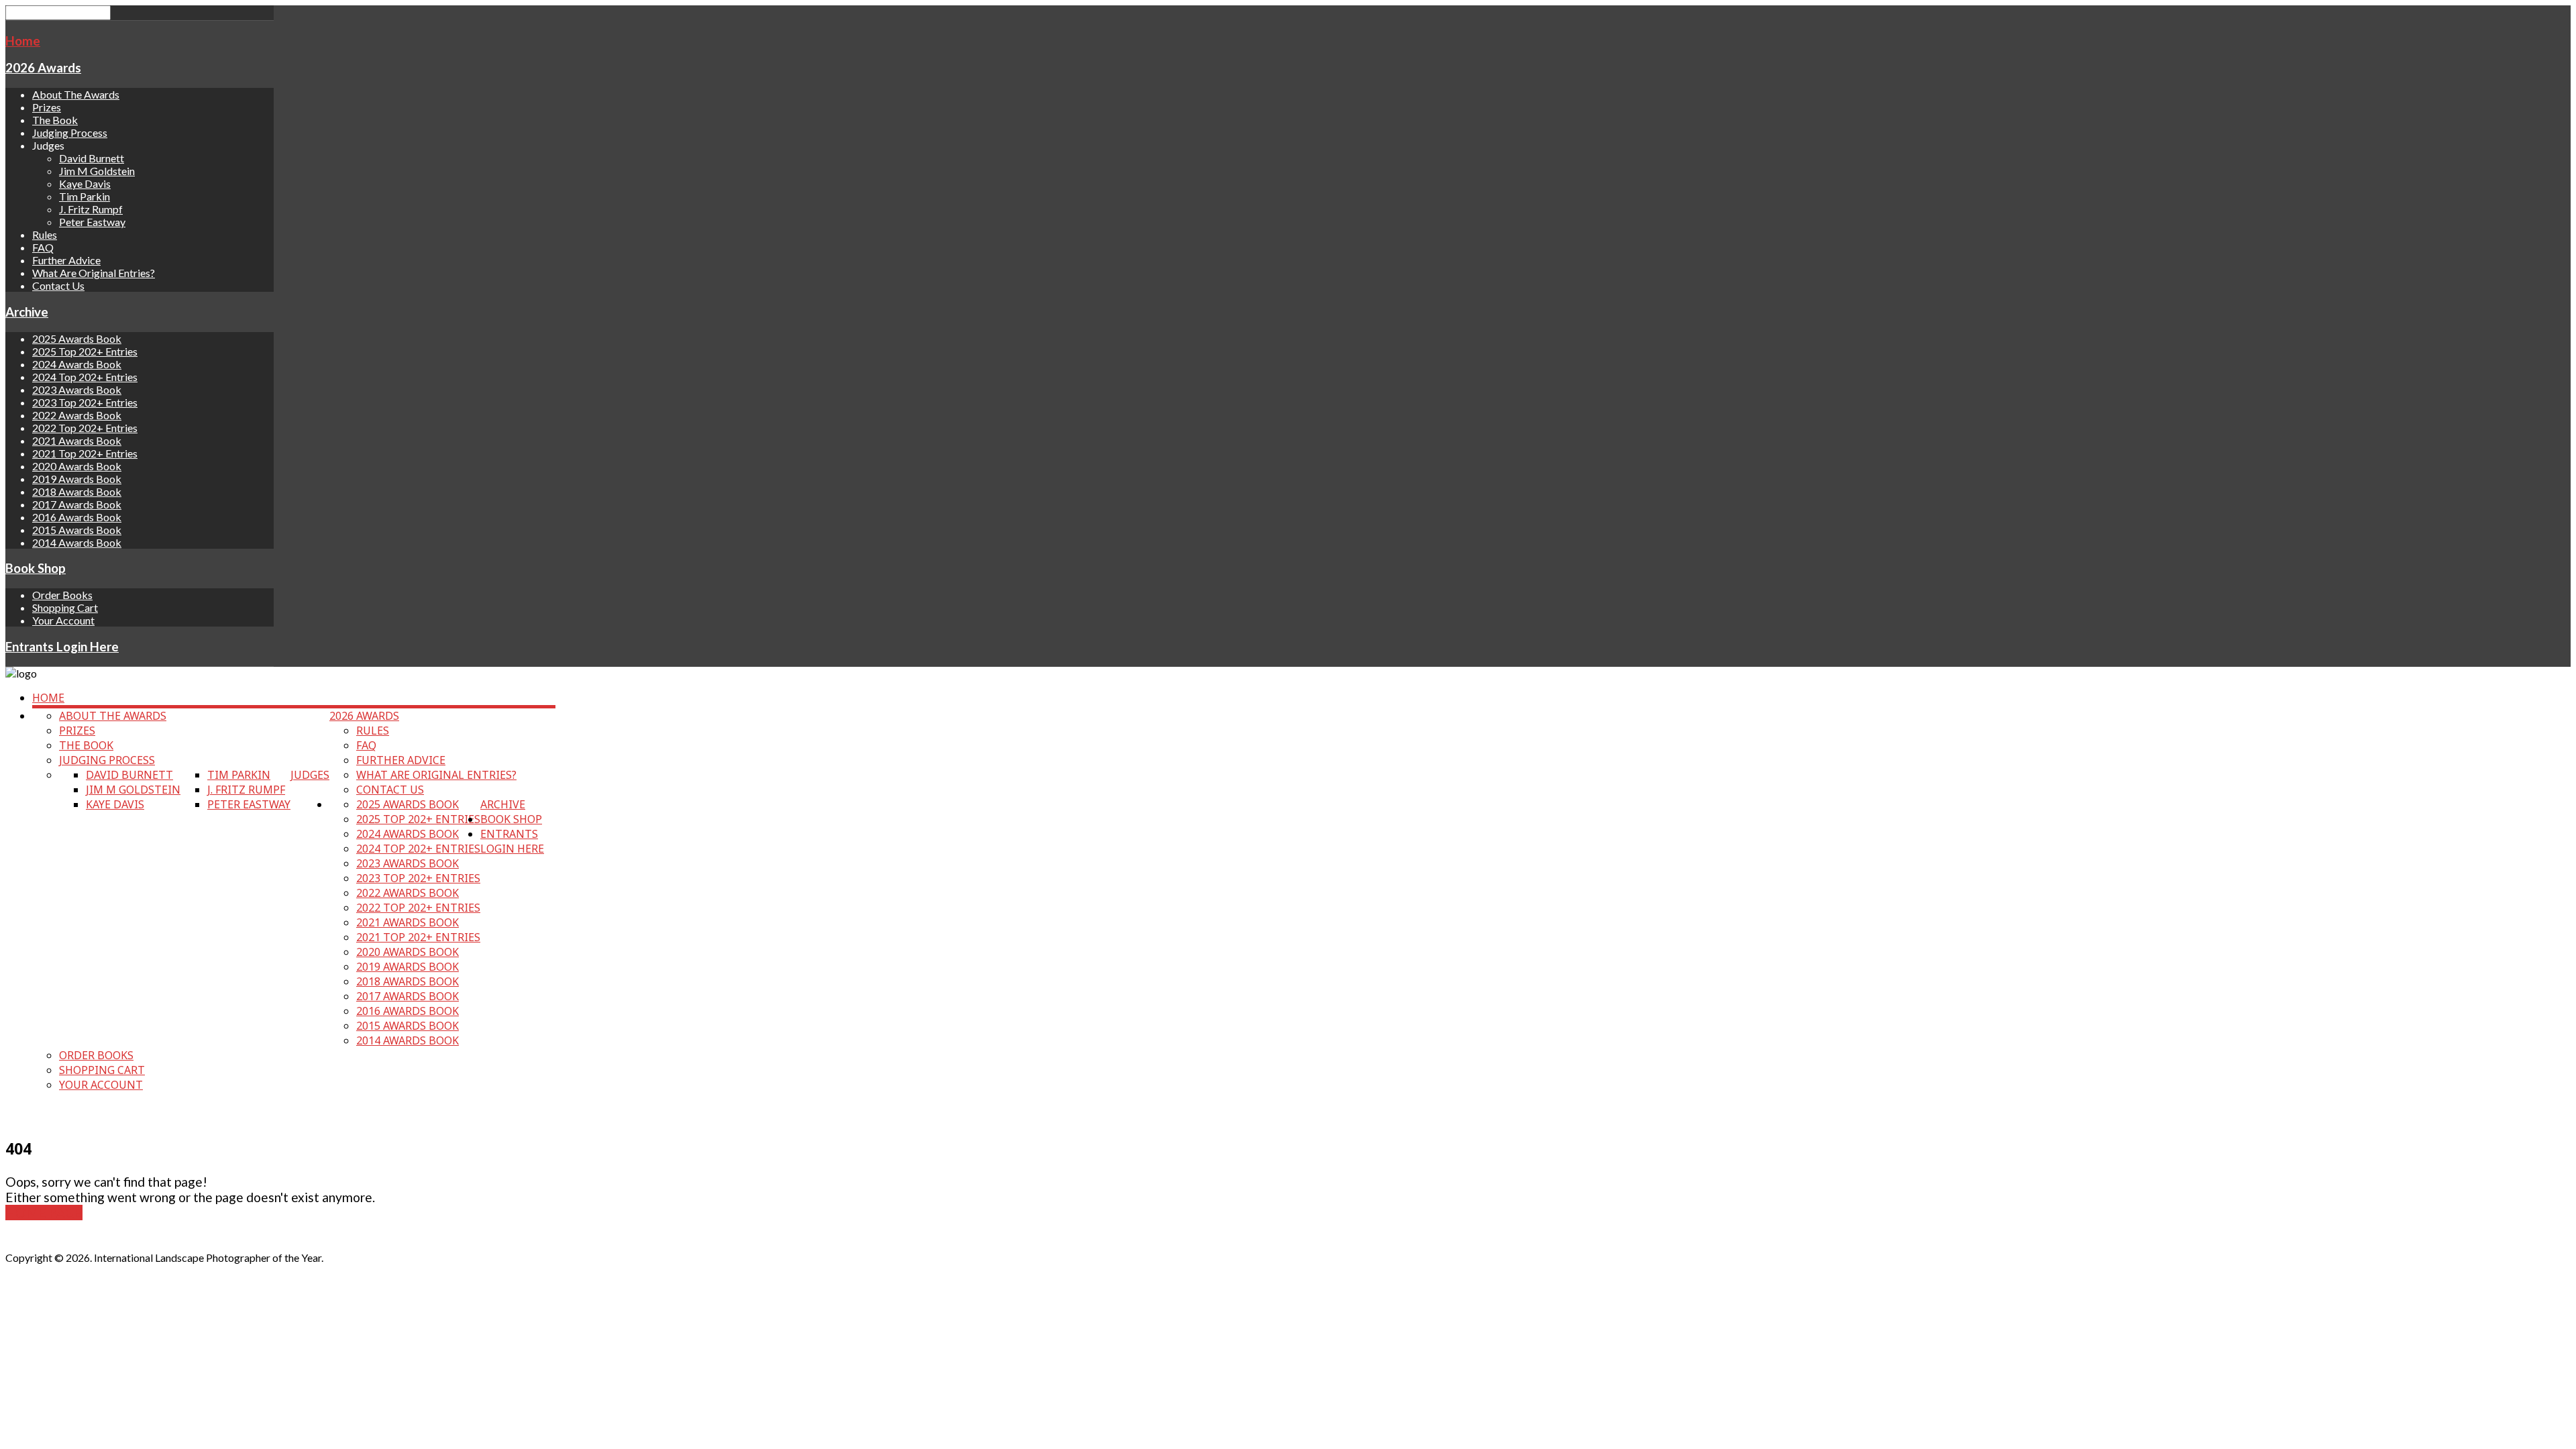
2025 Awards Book (77, 338)
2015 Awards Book (77, 530)
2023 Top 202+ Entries (85, 402)
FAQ (43, 247)
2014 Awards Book (77, 542)
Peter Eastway (92, 222)
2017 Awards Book (77, 504)
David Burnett (92, 158)
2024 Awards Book (77, 364)
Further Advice (66, 260)
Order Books (62, 595)
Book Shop (36, 568)
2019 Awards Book (77, 479)
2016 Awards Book (77, 517)
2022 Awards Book (77, 415)
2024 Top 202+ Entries (85, 377)
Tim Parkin (85, 196)
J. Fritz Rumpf (91, 209)
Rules (45, 234)
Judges (310, 775)
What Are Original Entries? (94, 273)
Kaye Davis (85, 183)
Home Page (44, 1213)
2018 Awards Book (77, 491)
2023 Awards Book (77, 389)
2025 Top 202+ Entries (85, 351)
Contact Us (58, 285)
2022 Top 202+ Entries (85, 428)
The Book (55, 120)
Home (23, 41)
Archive (27, 312)
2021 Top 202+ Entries (85, 453)
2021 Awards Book (77, 440)
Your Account (63, 620)
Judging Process (70, 132)
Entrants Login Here (62, 647)
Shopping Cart (65, 607)
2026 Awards (43, 68)
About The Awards (76, 94)
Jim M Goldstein (97, 171)
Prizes (47, 107)
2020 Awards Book (77, 466)
